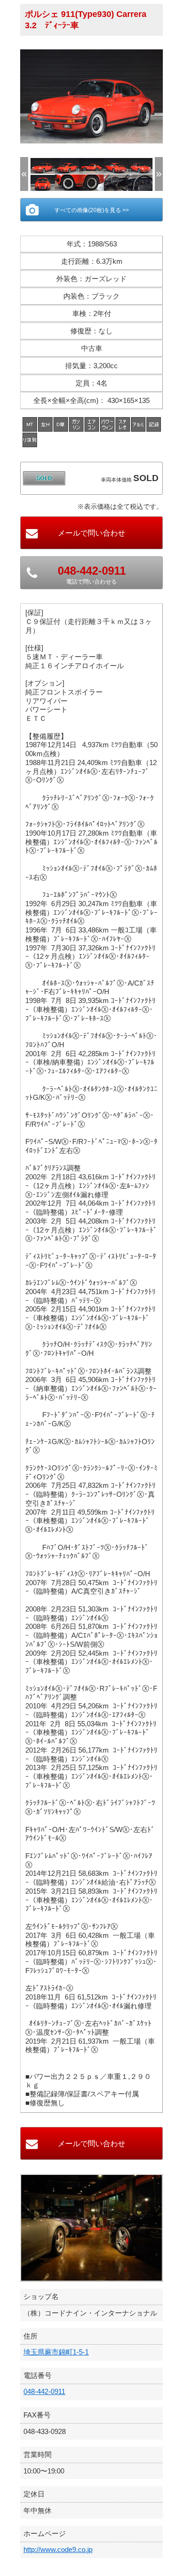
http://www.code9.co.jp (58, 2549)
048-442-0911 (44, 2391)
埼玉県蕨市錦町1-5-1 (56, 2352)
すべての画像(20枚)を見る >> (92, 210)
